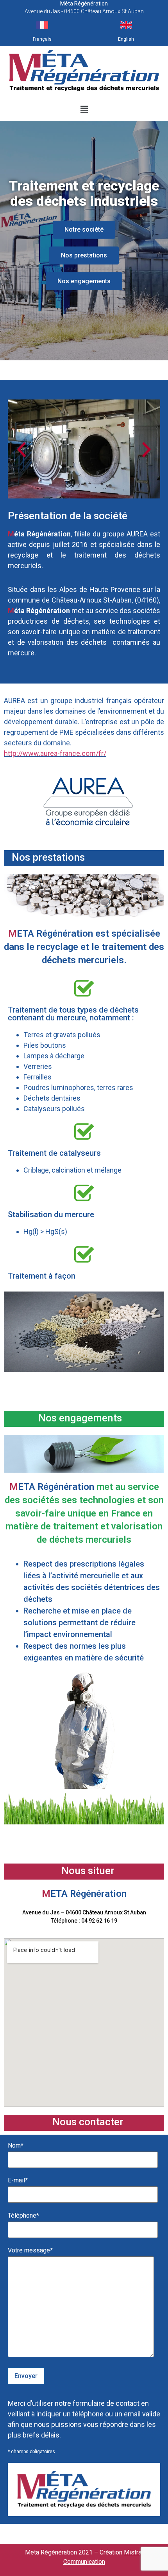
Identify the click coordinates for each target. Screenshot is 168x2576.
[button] (84, 109)
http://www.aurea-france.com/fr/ (55, 753)
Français (42, 39)
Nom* (16, 2146)
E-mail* (18, 2181)
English (126, 39)
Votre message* (30, 2251)
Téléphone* (23, 2216)
